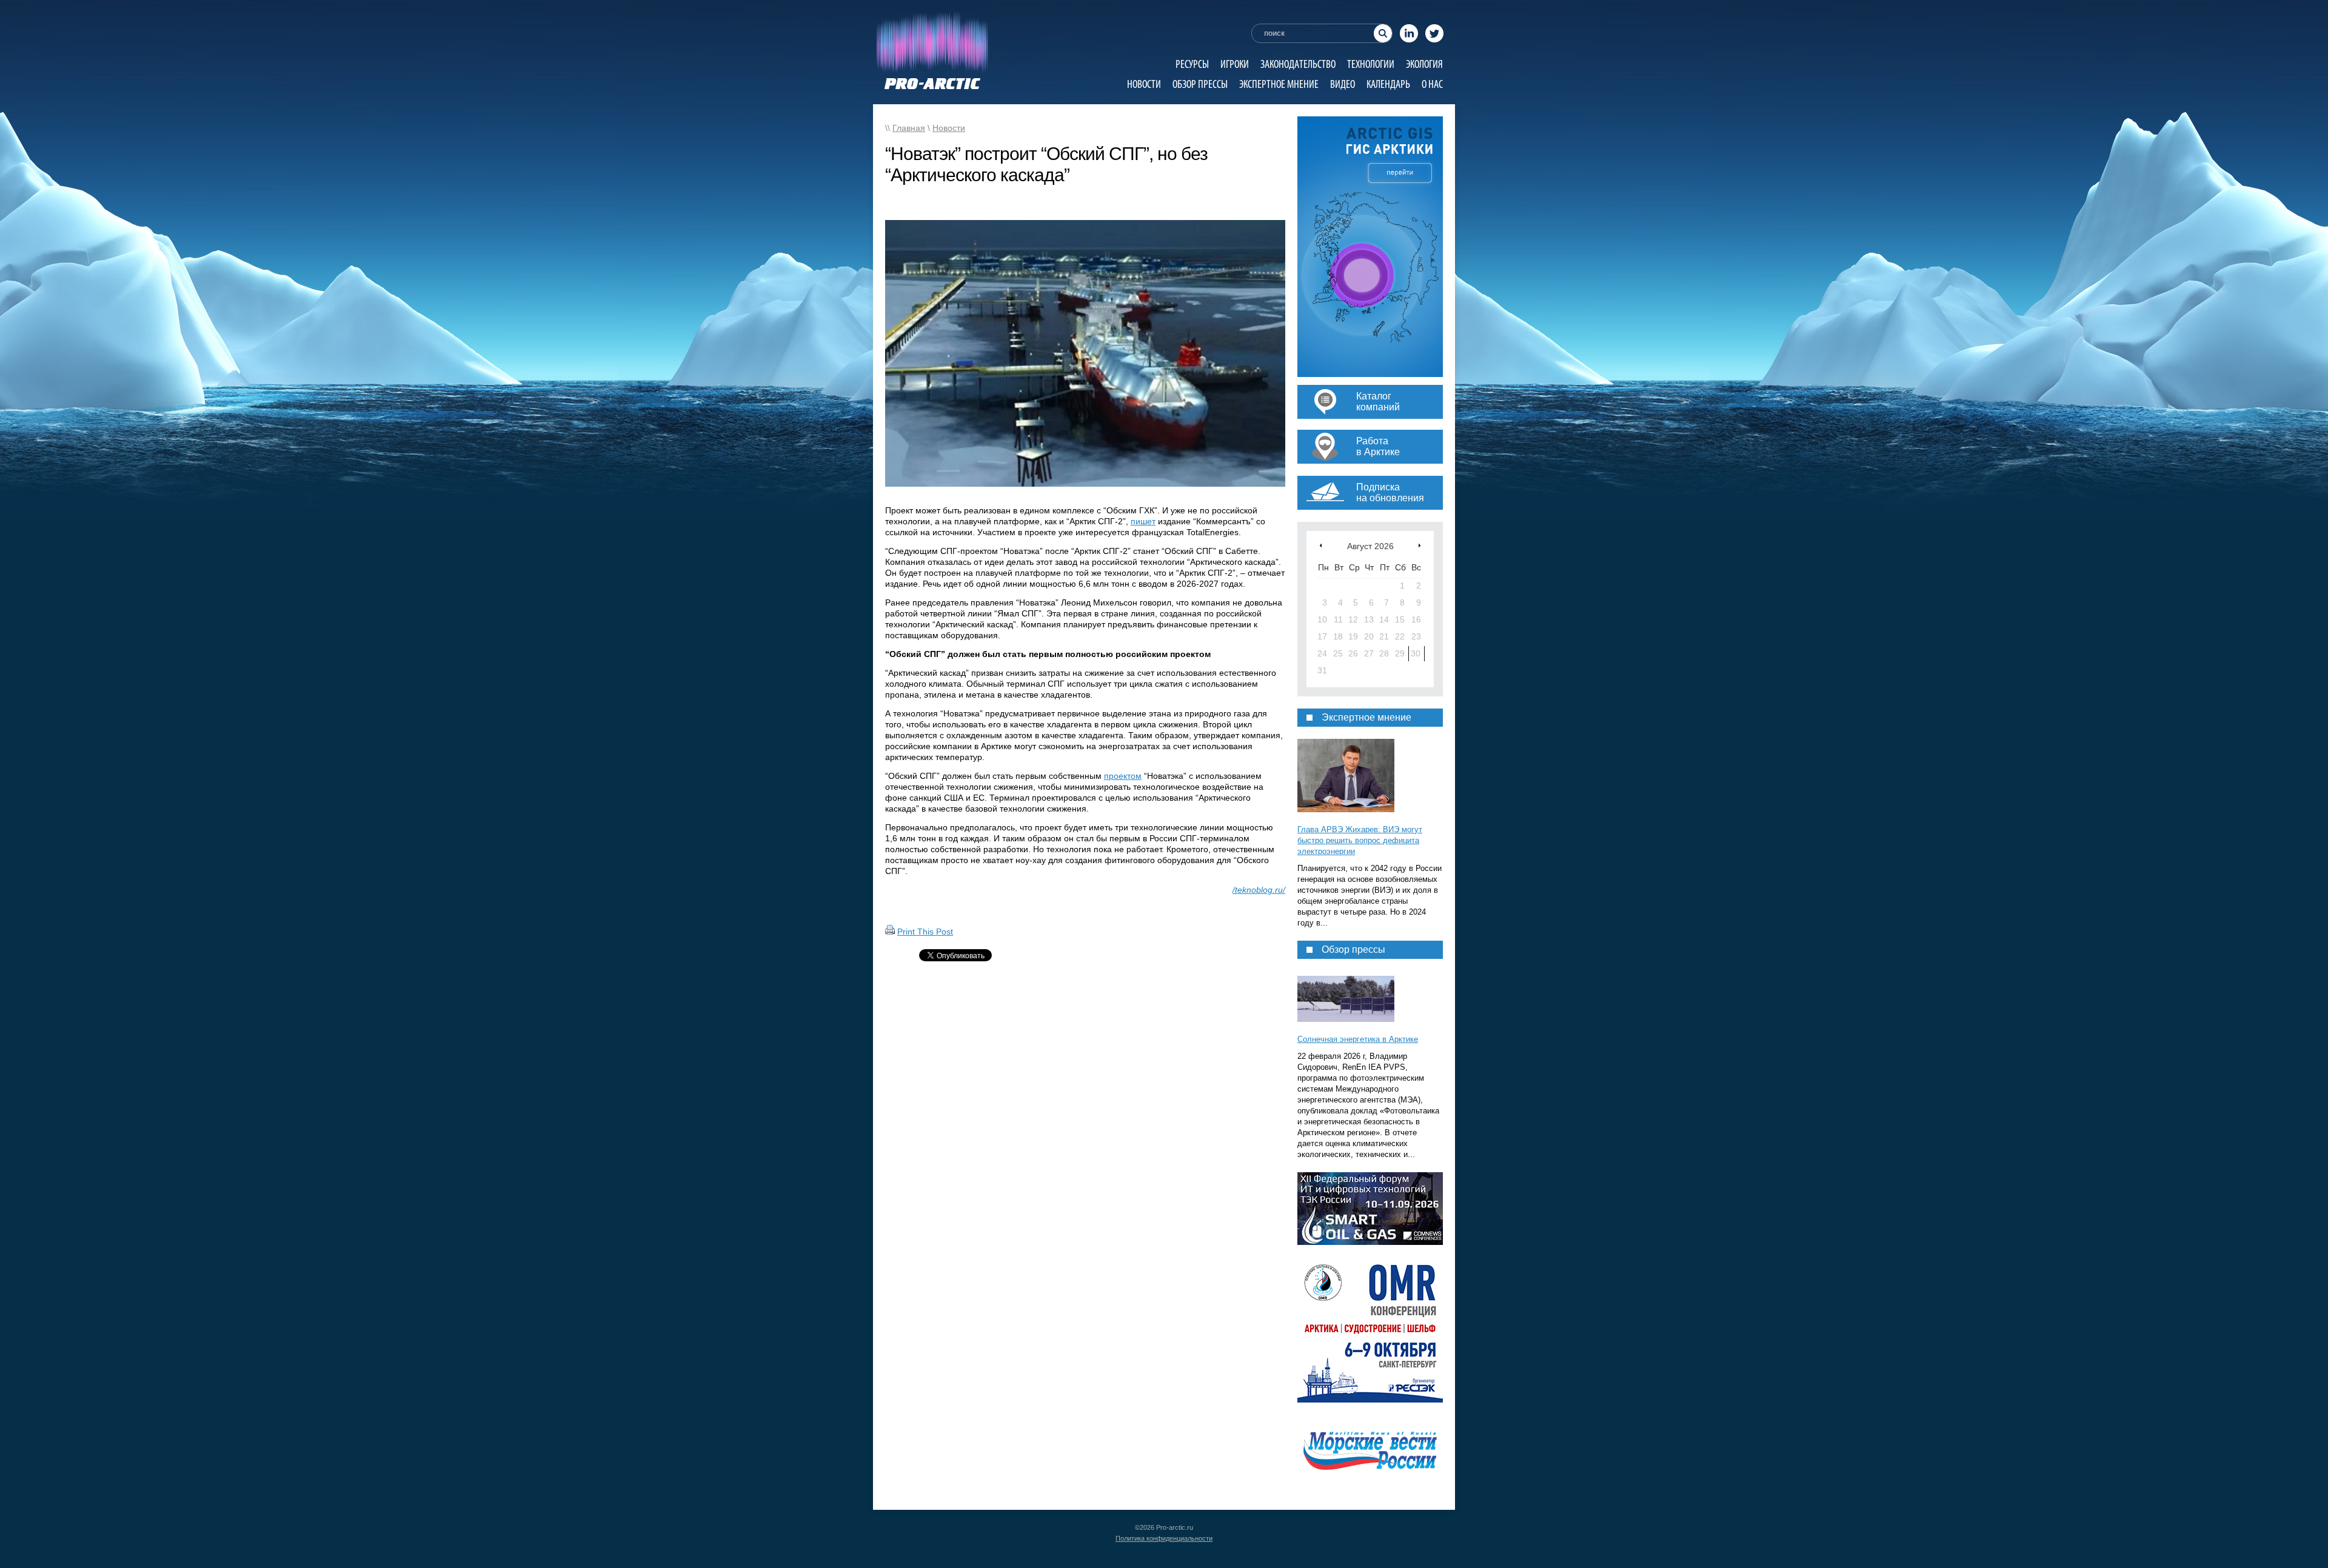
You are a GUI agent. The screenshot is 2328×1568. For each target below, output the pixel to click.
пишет (1143, 521)
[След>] (1420, 545)
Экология (1424, 64)
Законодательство (1298, 64)
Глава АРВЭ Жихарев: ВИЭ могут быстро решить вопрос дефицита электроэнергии (1360, 840)
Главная (909, 128)
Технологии (1371, 64)
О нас (1432, 84)
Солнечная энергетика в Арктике (1358, 1039)
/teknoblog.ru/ (1259, 890)
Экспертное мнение (1279, 84)
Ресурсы (1192, 64)
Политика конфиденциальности (1164, 1538)
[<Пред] (1321, 545)
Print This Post (925, 932)
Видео (1343, 84)
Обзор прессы (1200, 84)
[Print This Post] (890, 932)
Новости (1144, 84)
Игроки (1235, 64)
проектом (1123, 776)
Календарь (1388, 84)
